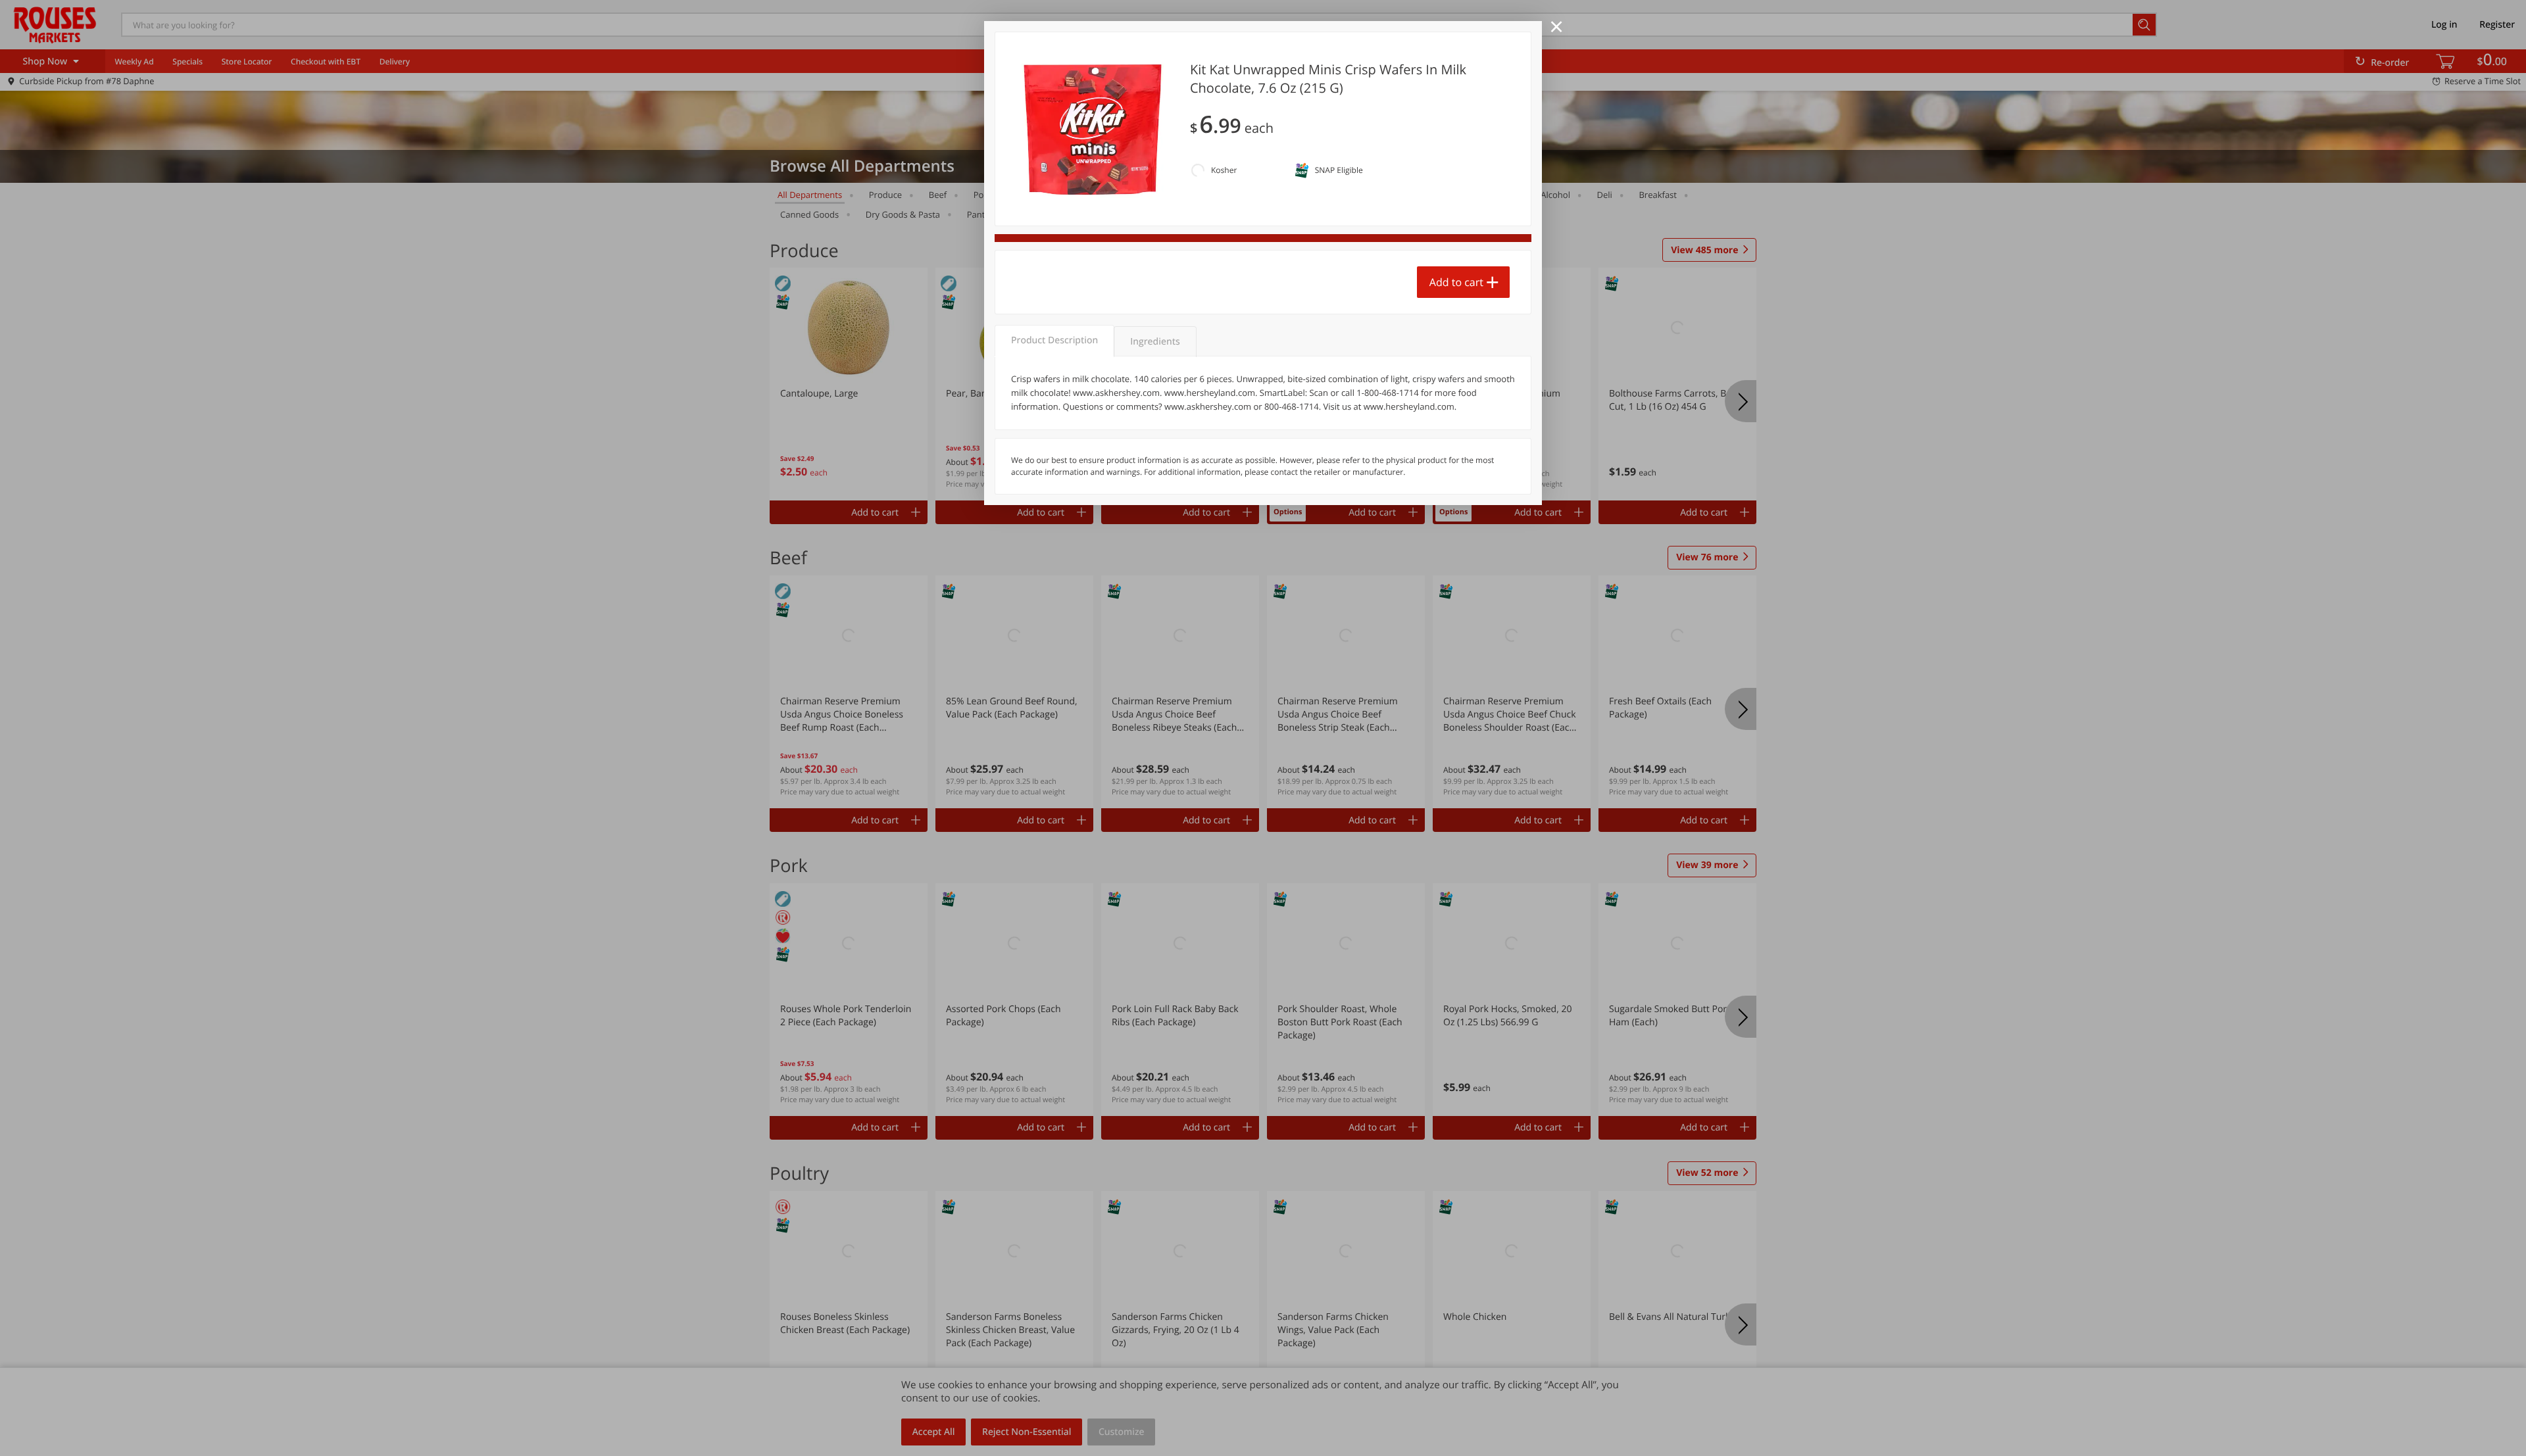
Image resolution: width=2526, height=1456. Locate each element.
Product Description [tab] (1054, 340)
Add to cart (1456, 282)
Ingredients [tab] (1155, 342)
